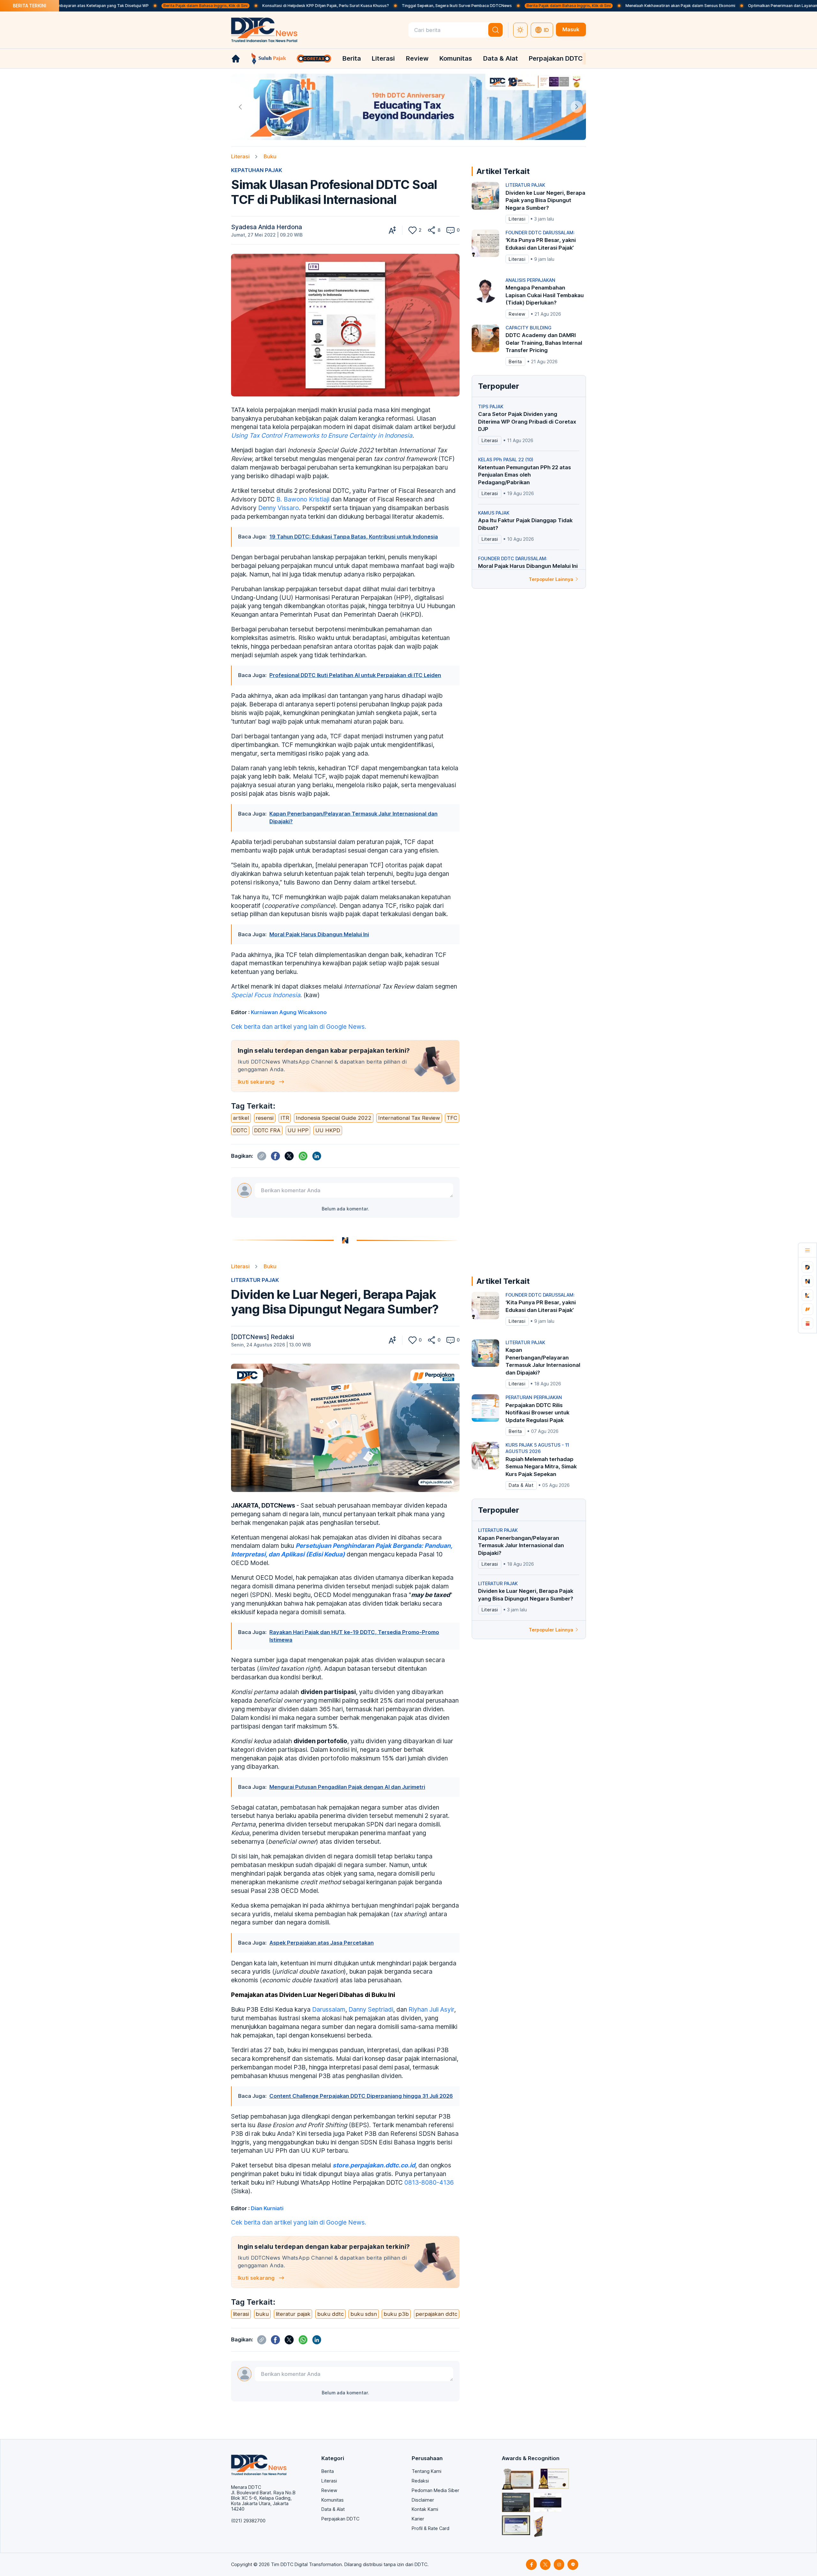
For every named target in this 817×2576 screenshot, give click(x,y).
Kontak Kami (425, 2509)
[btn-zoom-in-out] (392, 230)
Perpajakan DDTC (556, 58)
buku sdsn (364, 2314)
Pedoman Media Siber (435, 2490)
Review (417, 58)
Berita (352, 58)
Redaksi (420, 2481)
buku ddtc (330, 2314)
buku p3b (396, 2314)
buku (262, 2314)
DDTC (240, 1130)
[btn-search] (495, 30)
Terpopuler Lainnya (551, 579)
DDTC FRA (267, 1130)
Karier (418, 2519)
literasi (241, 2314)
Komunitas (456, 58)
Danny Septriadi (371, 2009)
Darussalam (329, 2009)
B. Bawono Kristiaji (303, 499)
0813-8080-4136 (428, 2182)
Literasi (383, 58)
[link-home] (236, 59)
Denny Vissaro (279, 508)
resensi (265, 1118)
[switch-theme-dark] (521, 30)
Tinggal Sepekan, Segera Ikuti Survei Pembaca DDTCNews (360, 6)
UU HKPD (328, 1130)
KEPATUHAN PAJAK (257, 170)
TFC (452, 1118)
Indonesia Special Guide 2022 (334, 1118)
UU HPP (298, 1130)
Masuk (571, 29)
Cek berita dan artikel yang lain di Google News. (299, 1027)
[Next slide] (577, 107)
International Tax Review (409, 1118)
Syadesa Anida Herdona (266, 227)
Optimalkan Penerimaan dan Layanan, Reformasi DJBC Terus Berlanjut (716, 6)
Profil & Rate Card (431, 2528)
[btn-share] (432, 230)
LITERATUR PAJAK (255, 1280)
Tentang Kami (427, 2471)
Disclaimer (423, 2500)
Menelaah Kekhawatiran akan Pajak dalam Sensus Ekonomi (583, 6)
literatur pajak (293, 2314)
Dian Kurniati (267, 2208)
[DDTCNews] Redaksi (262, 1337)
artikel (241, 1118)
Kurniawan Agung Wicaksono (289, 1012)
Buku (270, 156)
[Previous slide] (240, 107)
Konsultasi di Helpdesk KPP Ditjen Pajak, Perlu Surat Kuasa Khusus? (228, 6)
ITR (285, 1118)
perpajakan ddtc (436, 2314)
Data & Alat (501, 58)
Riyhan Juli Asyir (431, 2009)
